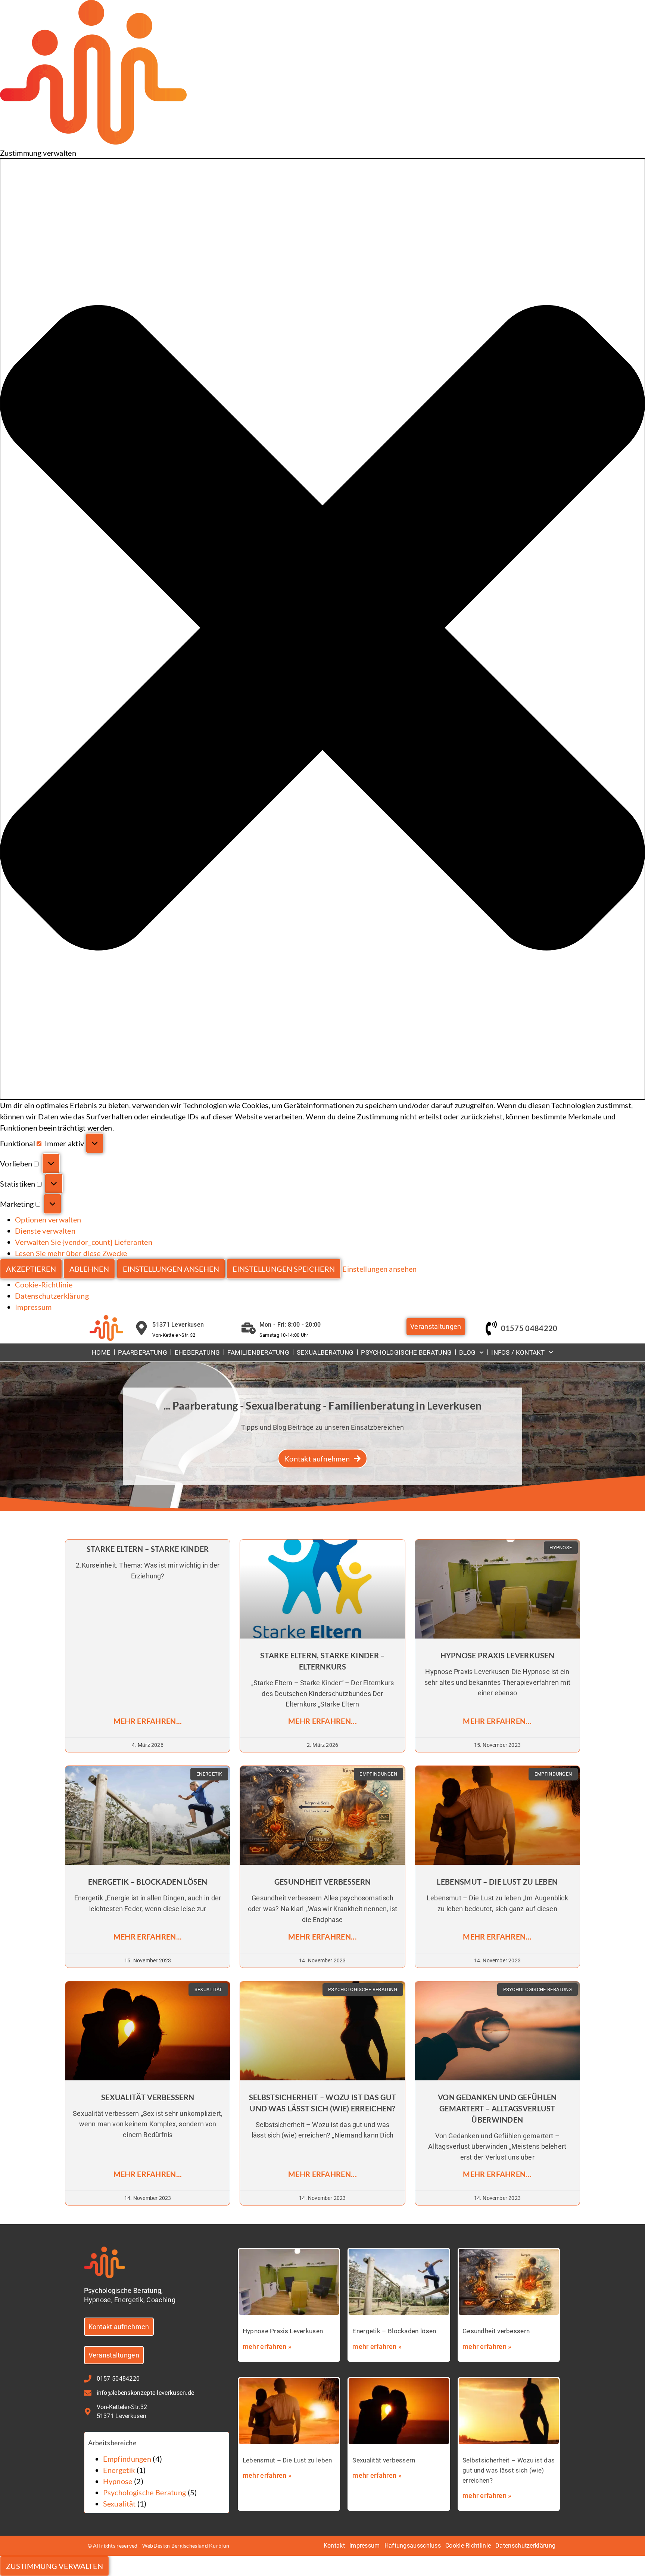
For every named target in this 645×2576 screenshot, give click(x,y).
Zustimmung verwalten (54, 2566)
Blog (467, 1352)
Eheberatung (197, 1352)
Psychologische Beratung (406, 1352)
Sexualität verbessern (148, 2097)
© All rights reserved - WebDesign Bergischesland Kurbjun (159, 2546)
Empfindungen (127, 2459)
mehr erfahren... (148, 1721)
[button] (322, 629)
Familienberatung (258, 1352)
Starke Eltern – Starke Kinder (148, 1549)
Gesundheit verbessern (322, 1882)
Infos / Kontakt (518, 1352)
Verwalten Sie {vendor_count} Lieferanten (84, 1242)
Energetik (119, 2470)
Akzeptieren (31, 1269)
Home (101, 1352)
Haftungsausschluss (413, 2546)
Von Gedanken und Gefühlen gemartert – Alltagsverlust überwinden (497, 2108)
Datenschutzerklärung (52, 1296)
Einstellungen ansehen (171, 1269)
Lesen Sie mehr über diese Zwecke (71, 1253)
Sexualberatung (325, 1352)
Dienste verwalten (45, 1231)
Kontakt (334, 2546)
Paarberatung (143, 1352)
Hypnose (118, 2481)
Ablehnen (89, 1269)
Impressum (33, 1307)
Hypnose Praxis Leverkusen (498, 1655)
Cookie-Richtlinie (44, 1284)
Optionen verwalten (48, 1219)
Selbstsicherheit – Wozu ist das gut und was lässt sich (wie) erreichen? (509, 2470)
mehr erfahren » (267, 2346)
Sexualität (119, 2504)
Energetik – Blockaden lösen (148, 1882)
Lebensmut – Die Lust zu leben (497, 1882)
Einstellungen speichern (284, 1269)
